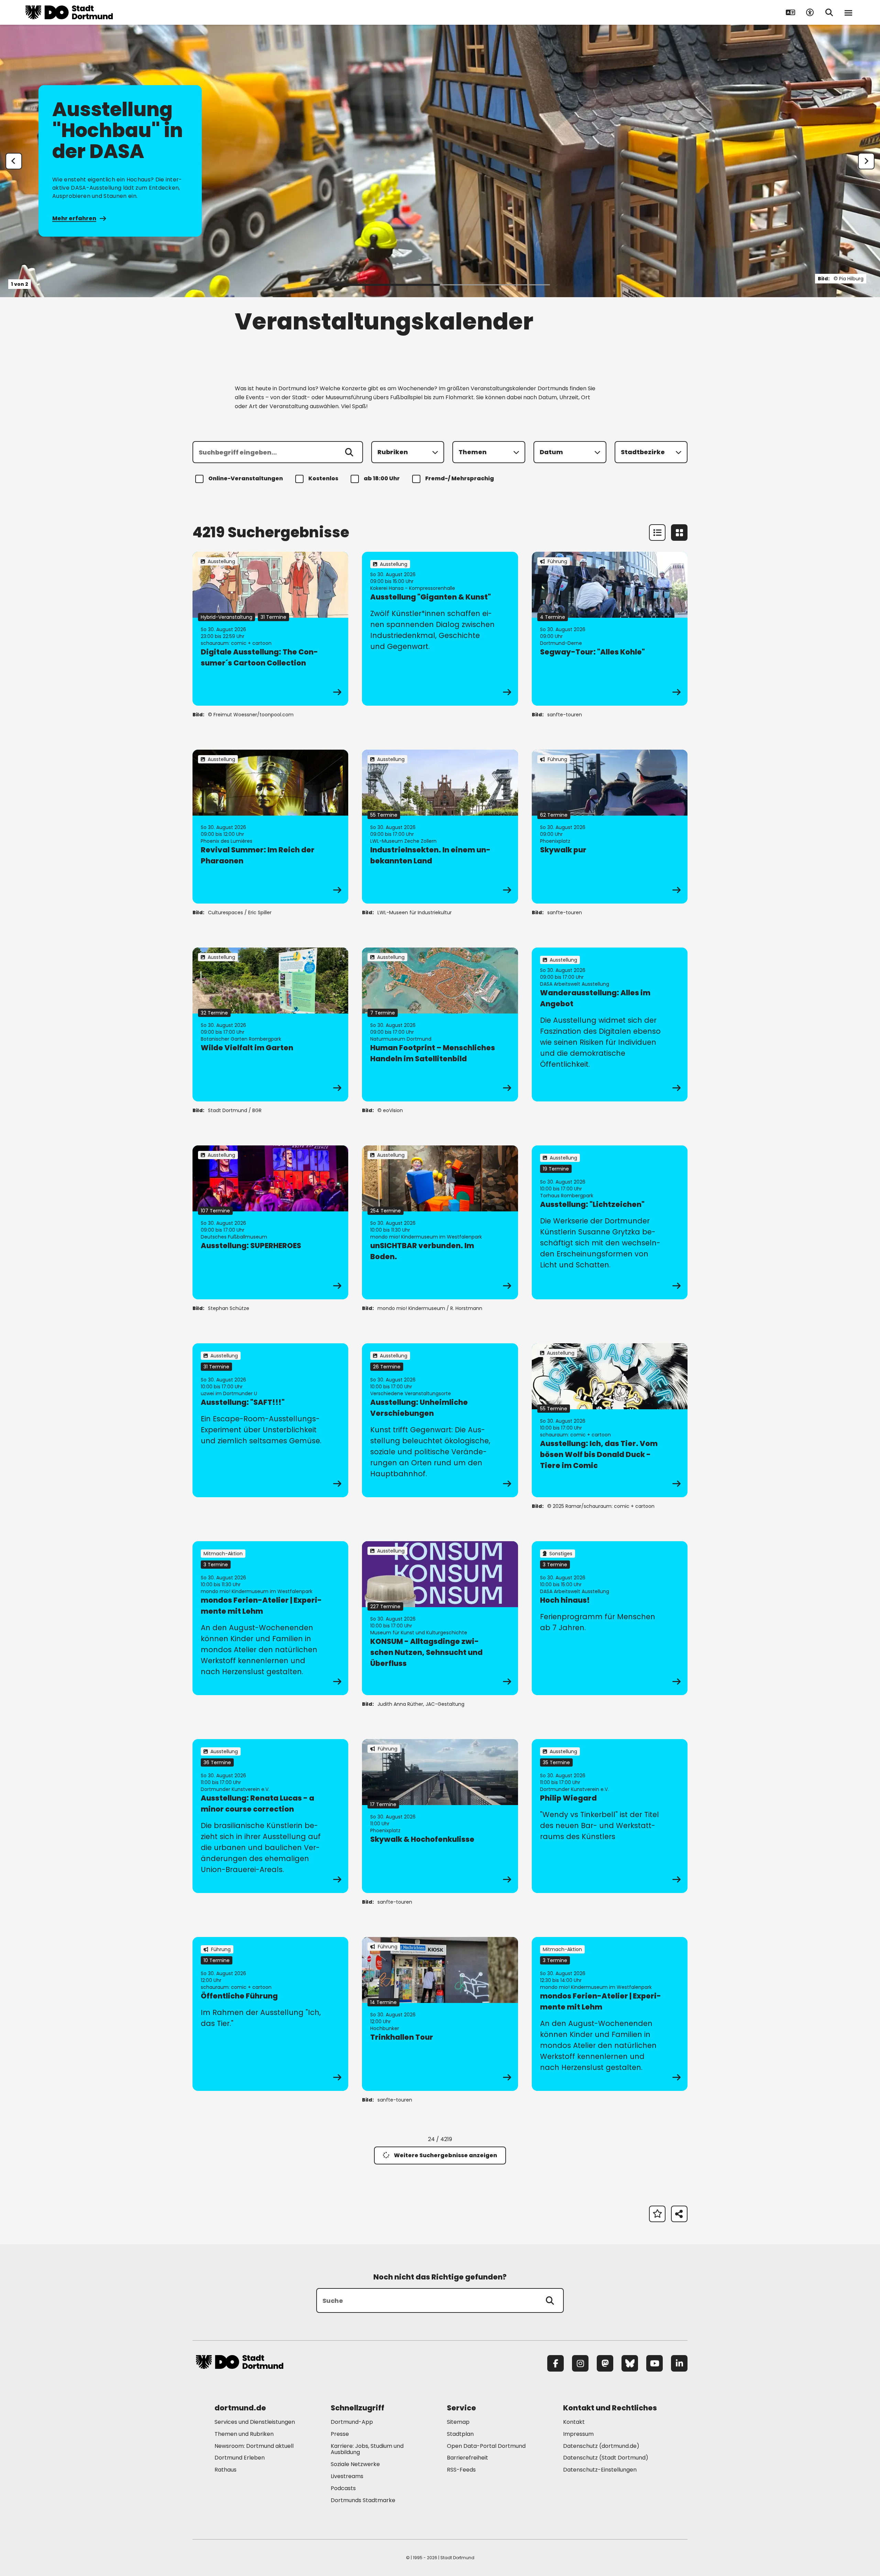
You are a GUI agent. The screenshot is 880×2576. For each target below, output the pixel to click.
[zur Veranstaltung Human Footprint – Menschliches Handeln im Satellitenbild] (440, 1024)
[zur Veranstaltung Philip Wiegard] (610, 1816)
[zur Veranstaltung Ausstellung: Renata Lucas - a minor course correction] (270, 1816)
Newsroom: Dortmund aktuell (254, 2446)
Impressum (578, 2434)
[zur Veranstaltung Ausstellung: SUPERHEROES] (270, 1222)
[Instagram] (580, 2363)
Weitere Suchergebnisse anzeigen (445, 2155)
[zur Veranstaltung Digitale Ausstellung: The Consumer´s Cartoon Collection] (270, 629)
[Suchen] (349, 452)
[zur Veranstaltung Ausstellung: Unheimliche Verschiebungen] (440, 1420)
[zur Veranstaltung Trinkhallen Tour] (440, 2014)
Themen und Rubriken (244, 2434)
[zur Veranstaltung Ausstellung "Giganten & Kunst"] (440, 629)
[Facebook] (555, 2363)
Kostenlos (323, 478)
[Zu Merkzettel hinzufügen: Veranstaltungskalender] (657, 2214)
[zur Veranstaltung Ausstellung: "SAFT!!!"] (270, 1420)
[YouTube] (654, 2363)
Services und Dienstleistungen (255, 2422)
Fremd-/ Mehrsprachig (460, 478)
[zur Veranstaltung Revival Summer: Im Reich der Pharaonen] (270, 827)
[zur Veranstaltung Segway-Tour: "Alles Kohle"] (610, 629)
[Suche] (550, 2300)
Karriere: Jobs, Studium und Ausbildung (367, 2449)
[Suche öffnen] (829, 12)
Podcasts (343, 2488)
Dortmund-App (352, 2422)
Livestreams (347, 2476)
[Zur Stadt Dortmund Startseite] (69, 12)
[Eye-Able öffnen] (810, 12)
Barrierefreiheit (467, 2458)
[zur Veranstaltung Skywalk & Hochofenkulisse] (440, 1816)
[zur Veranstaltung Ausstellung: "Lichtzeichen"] (610, 1222)
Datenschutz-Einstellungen (600, 2470)
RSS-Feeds (461, 2470)
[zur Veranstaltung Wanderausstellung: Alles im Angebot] (610, 1024)
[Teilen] (679, 2214)
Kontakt (574, 2422)
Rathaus (225, 2470)
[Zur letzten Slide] (14, 161)
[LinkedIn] (679, 2363)
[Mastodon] (605, 2363)
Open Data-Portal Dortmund (486, 2446)
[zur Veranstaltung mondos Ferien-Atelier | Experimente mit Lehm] (270, 1618)
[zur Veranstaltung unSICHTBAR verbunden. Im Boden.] (440, 1222)
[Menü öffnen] (848, 12)
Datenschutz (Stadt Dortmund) (606, 2458)
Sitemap (458, 2422)
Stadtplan (460, 2434)
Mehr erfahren (74, 218)
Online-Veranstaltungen (246, 478)
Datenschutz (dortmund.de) (601, 2446)
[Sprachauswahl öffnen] (791, 12)
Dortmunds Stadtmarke (363, 2500)
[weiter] (866, 161)
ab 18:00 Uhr (382, 478)
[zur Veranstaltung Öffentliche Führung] (270, 2014)
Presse (340, 2434)
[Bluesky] (630, 2363)
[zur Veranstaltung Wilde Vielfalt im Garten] (270, 1024)
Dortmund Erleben (240, 2458)
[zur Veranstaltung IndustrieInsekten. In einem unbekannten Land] (440, 827)
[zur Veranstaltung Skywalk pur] (610, 827)
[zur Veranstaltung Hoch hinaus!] (610, 1618)
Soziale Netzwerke (355, 2464)
